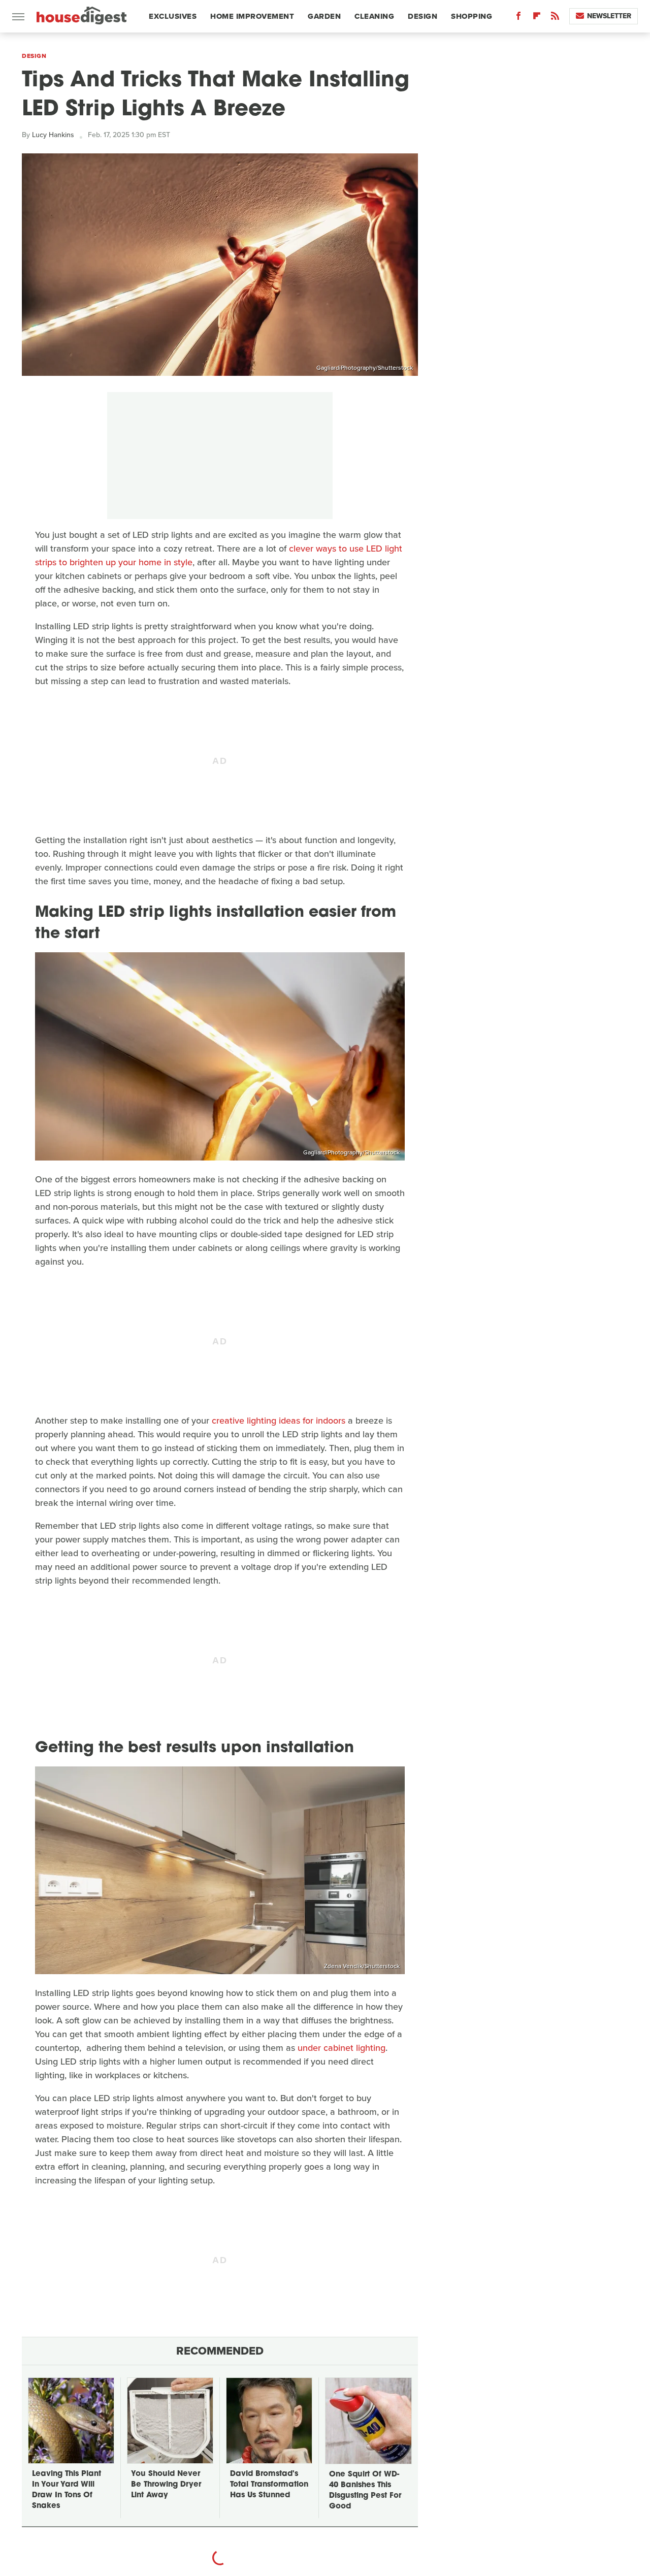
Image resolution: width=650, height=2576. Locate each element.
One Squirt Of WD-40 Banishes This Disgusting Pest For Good (365, 2491)
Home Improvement (252, 16)
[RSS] (555, 18)
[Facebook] (518, 18)
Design (422, 16)
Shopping (472, 16)
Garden (324, 16)
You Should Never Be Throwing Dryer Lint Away (166, 2485)
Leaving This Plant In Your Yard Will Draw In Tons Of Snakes (67, 2490)
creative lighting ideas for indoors (279, 1421)
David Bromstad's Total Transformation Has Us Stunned (269, 2485)
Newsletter (609, 16)
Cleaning (374, 16)
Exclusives (173, 16)
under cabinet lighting (342, 2048)
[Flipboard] (537, 18)
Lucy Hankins (53, 135)
